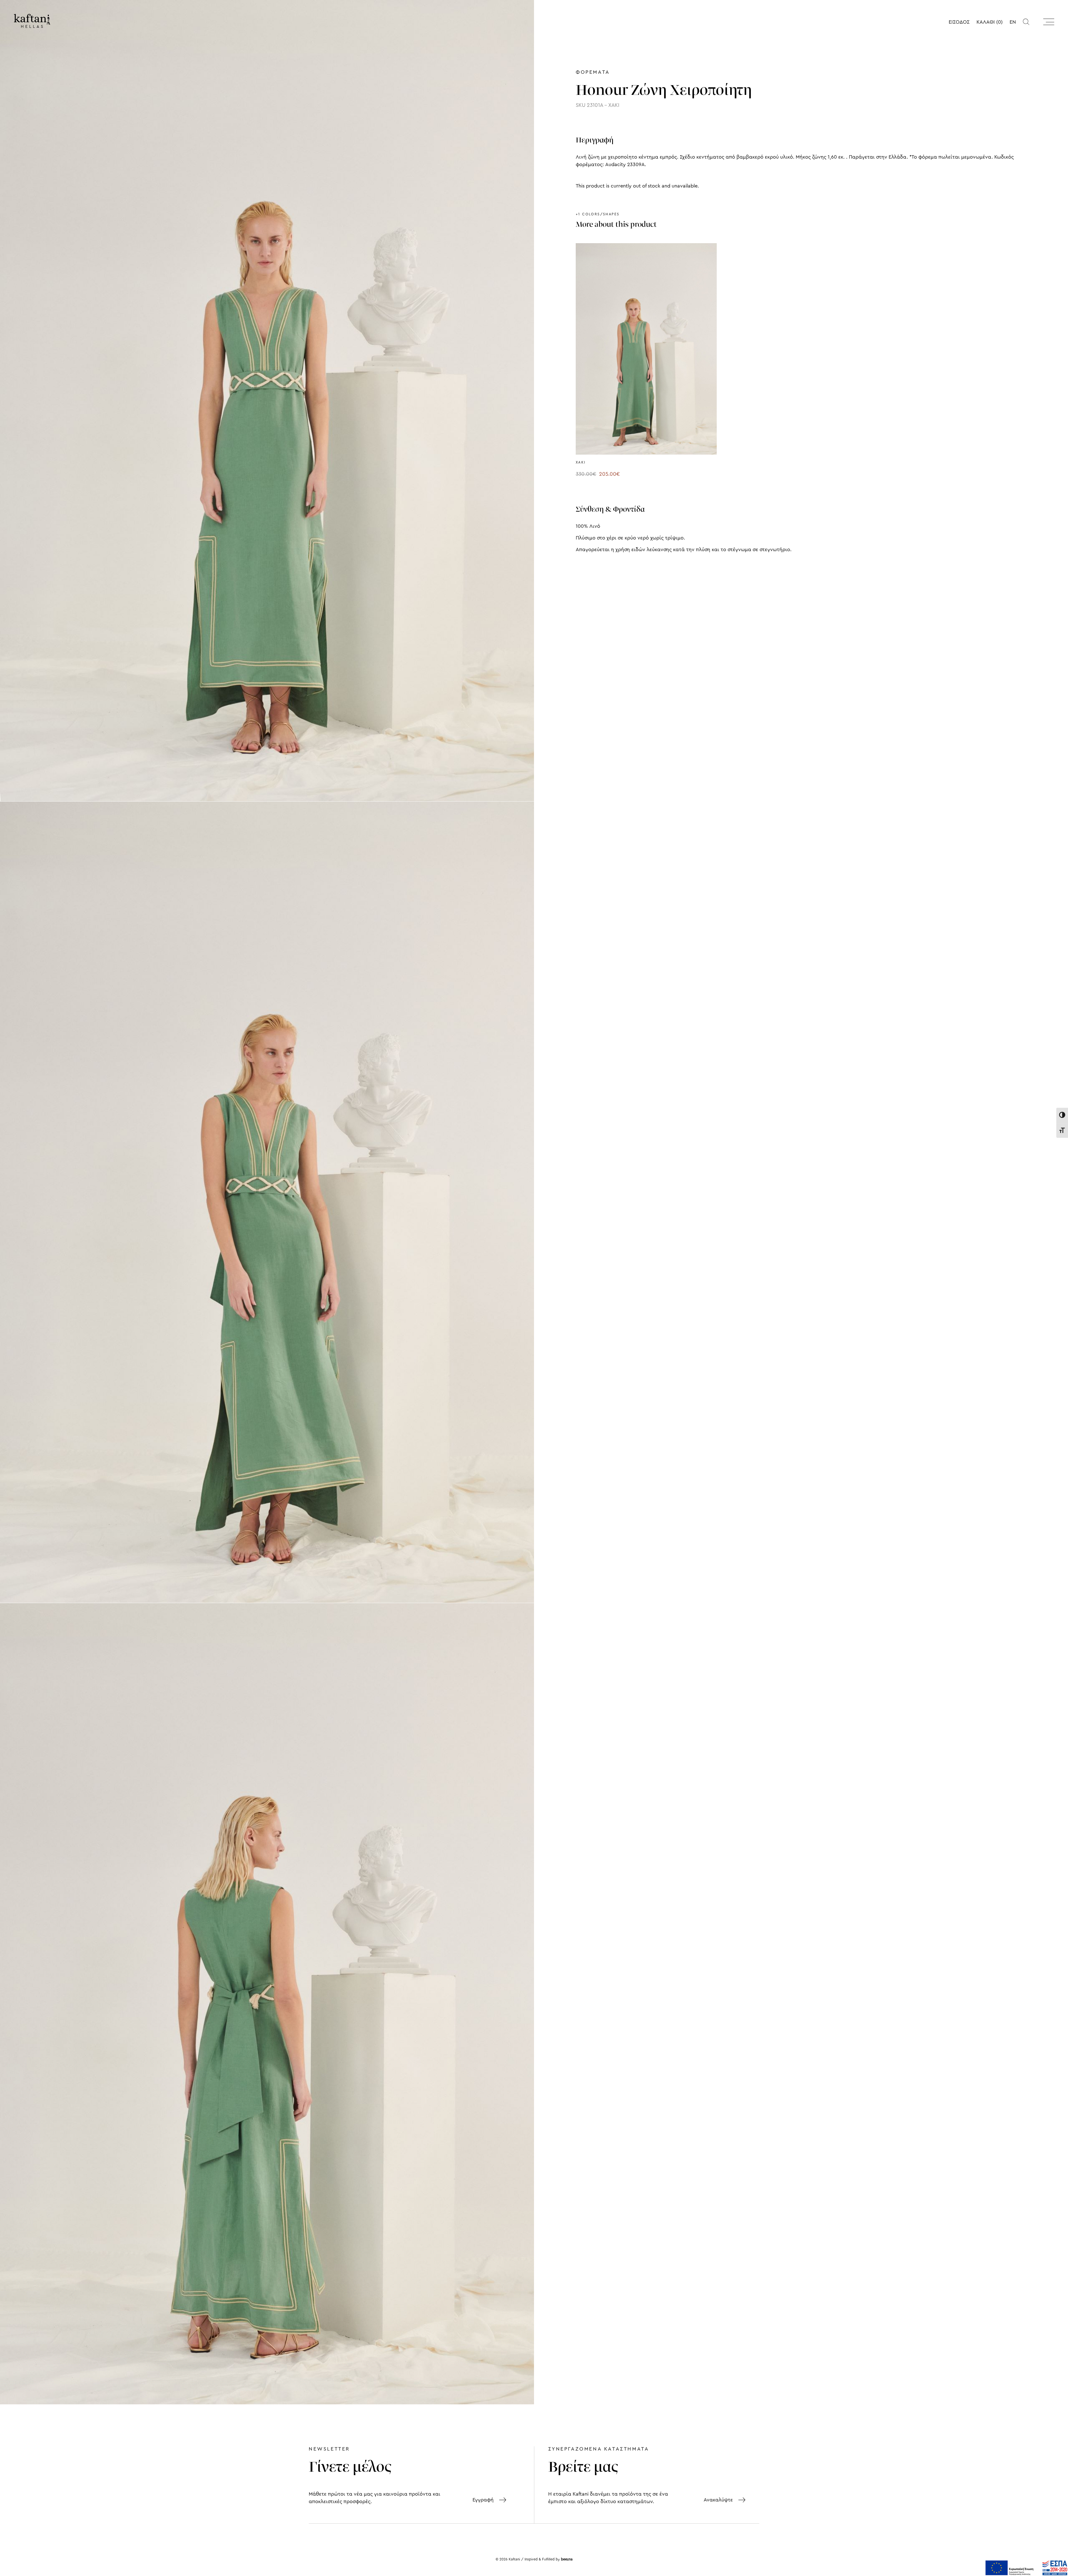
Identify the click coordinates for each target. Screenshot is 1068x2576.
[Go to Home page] (32, 21)
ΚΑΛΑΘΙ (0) (990, 22)
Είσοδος (959, 22)
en (1013, 22)
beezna (567, 2559)
